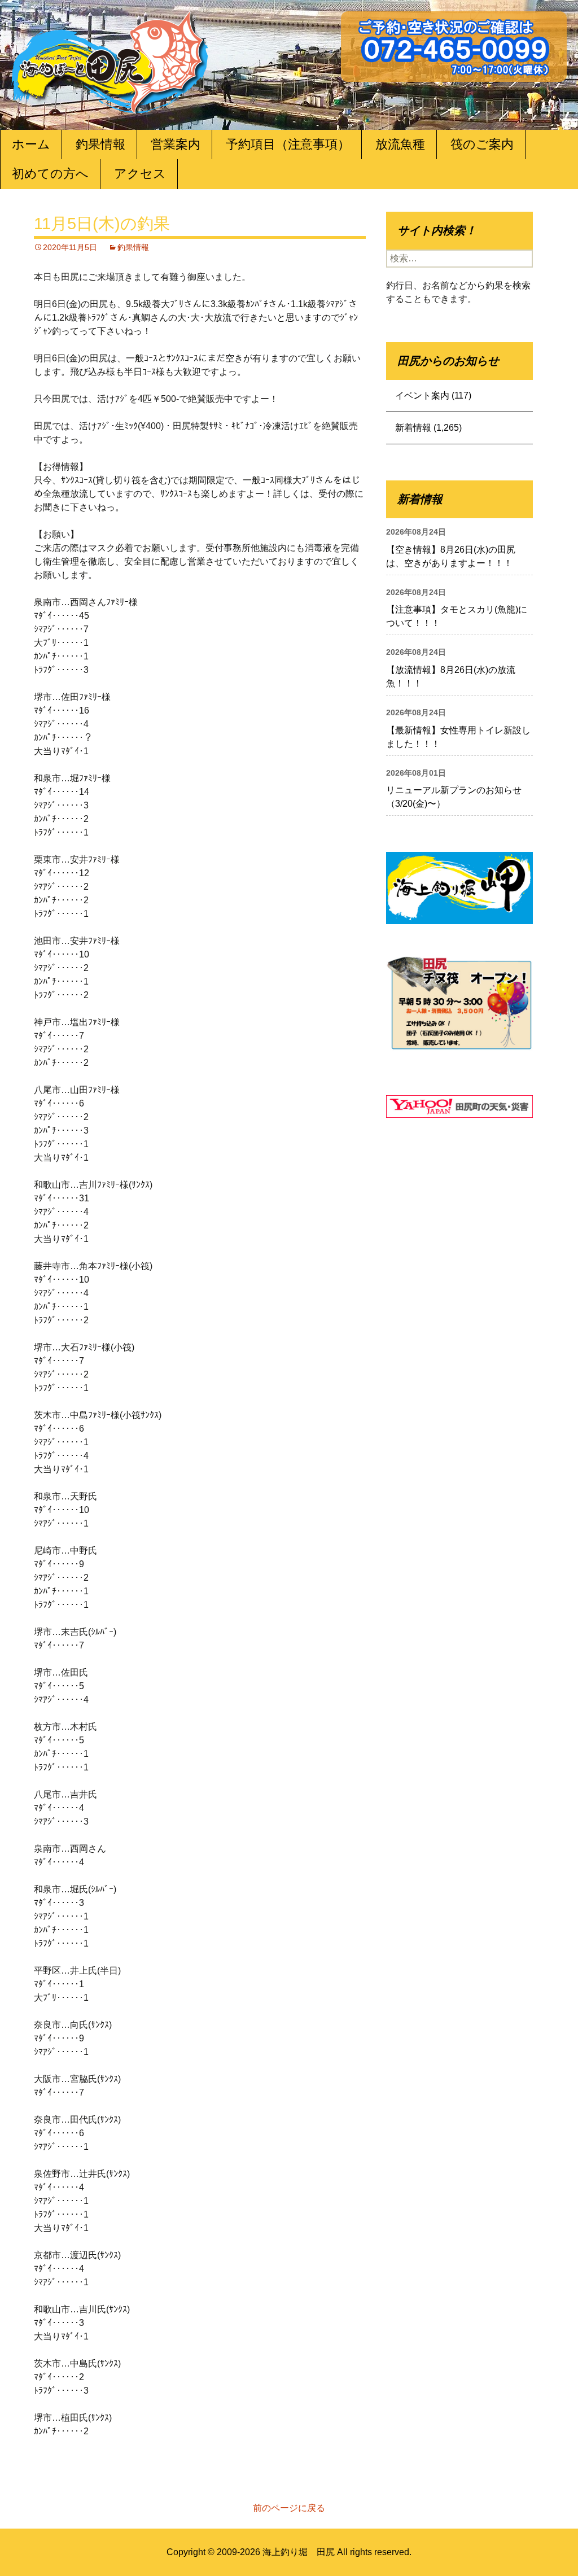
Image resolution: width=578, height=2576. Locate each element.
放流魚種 (400, 144)
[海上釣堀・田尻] (110, 60)
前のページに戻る (289, 2508)
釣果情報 (100, 144)
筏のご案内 (482, 144)
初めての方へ (50, 174)
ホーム (31, 144)
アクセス (140, 174)
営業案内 (176, 144)
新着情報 (413, 428)
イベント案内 (422, 395)
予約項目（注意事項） (288, 144)
